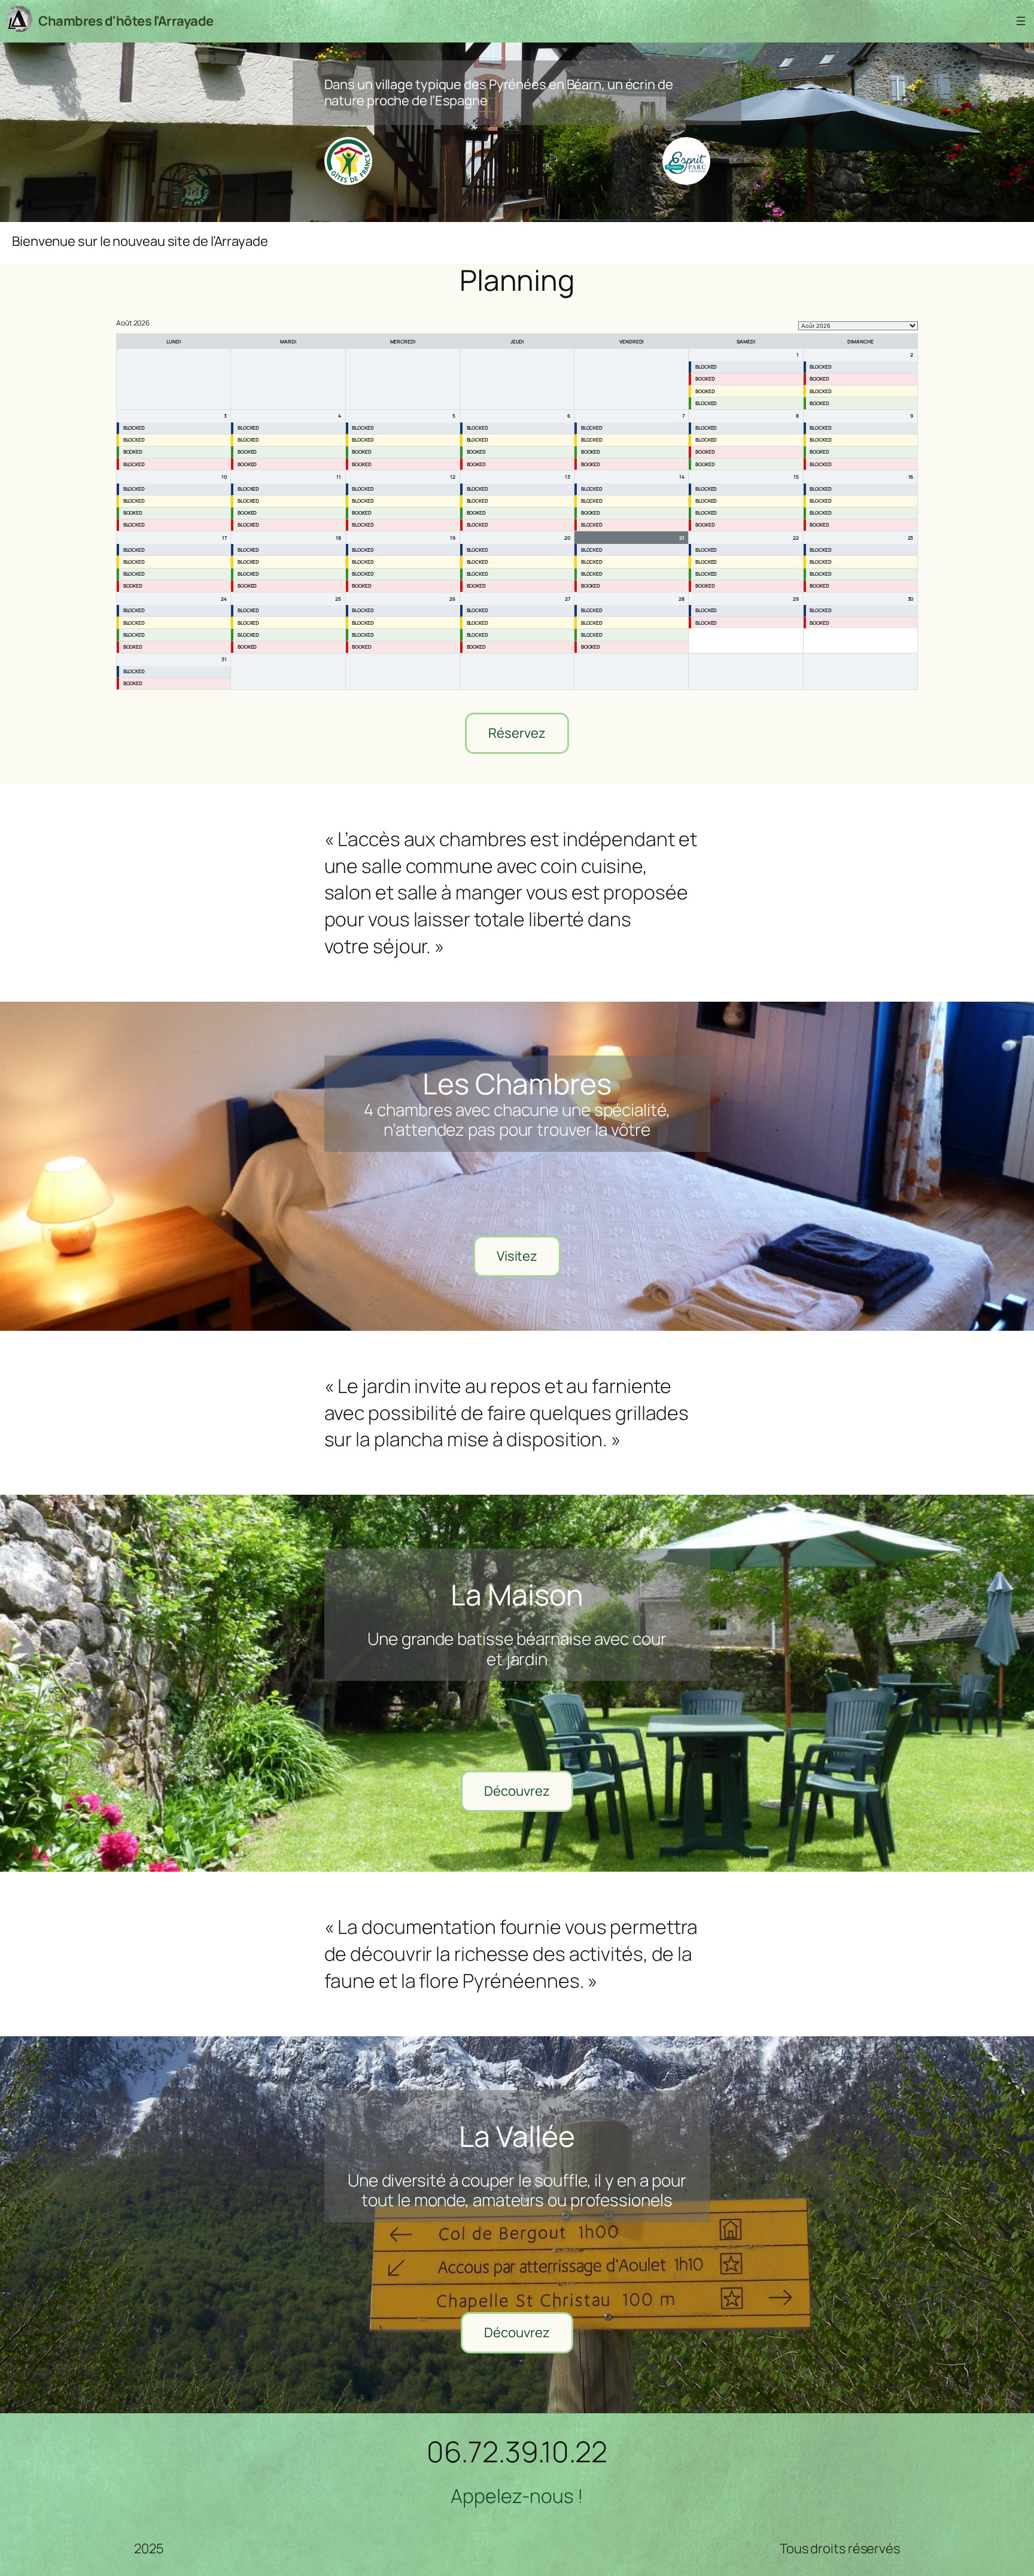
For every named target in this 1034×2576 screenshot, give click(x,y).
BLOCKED (706, 367)
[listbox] (858, 326)
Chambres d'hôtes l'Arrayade (126, 21)
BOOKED (705, 378)
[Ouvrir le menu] (1021, 21)
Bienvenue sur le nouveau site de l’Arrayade (140, 241)
